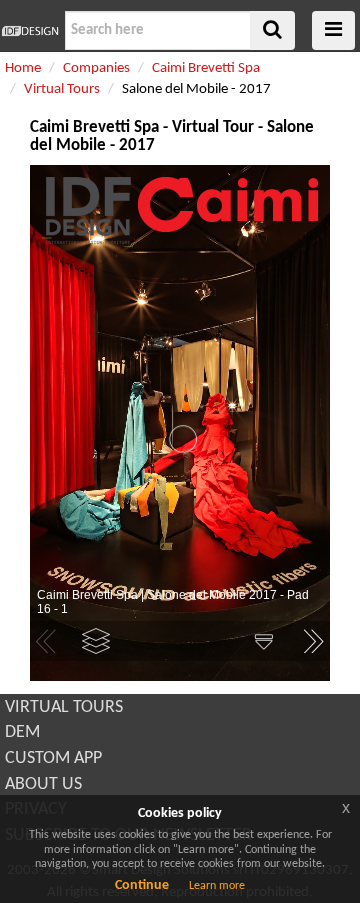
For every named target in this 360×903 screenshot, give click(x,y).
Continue (142, 885)
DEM (22, 732)
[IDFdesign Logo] (30, 31)
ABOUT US (43, 784)
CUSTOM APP (53, 758)
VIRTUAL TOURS (64, 707)
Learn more (217, 886)
